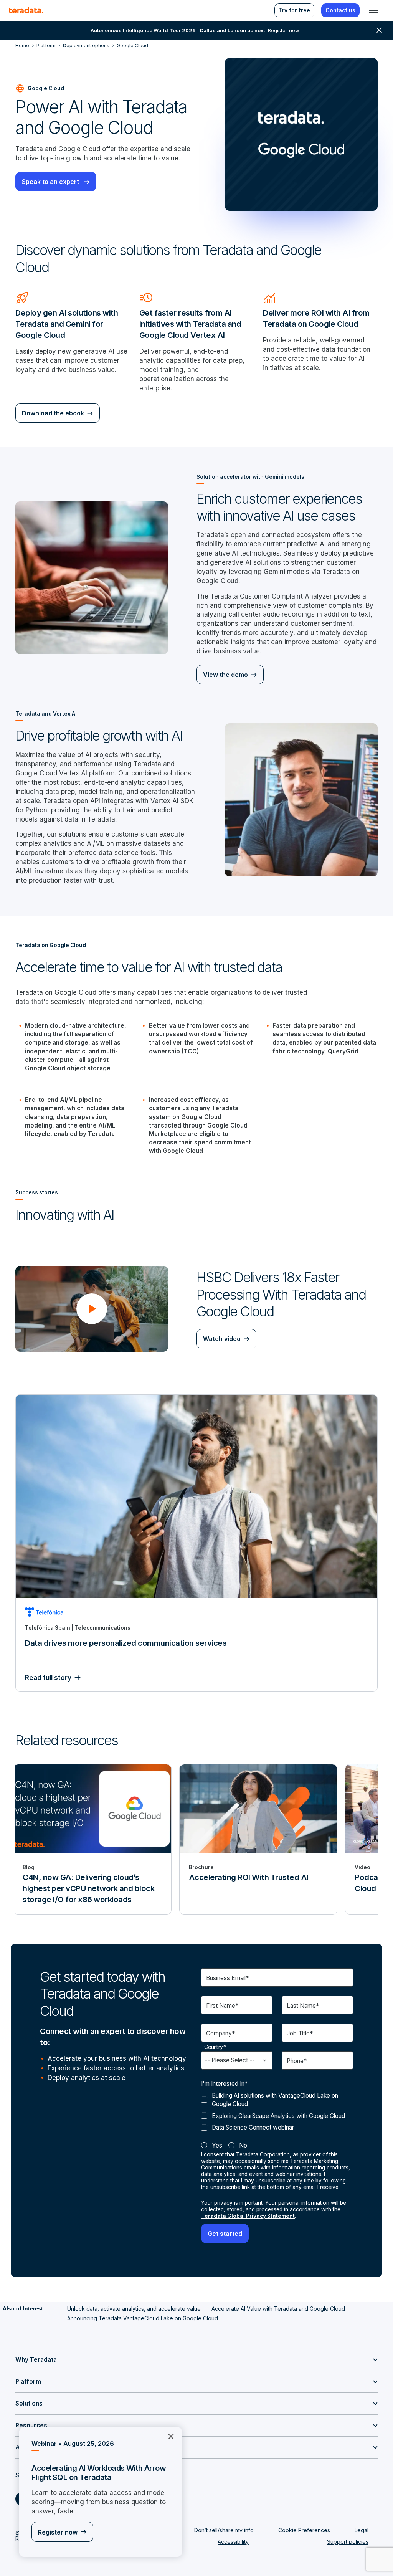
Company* (220, 2033)
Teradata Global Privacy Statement (248, 2216)
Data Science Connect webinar (253, 2127)
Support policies (348, 2542)
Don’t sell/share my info (224, 2530)
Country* (215, 2047)
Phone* (297, 2061)
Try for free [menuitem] (294, 10)
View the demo (225, 675)
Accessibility (233, 2542)
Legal (362, 2530)
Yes (217, 2145)
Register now (58, 2532)
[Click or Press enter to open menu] (373, 10)
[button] (92, 1309)
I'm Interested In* (224, 2084)
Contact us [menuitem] (340, 10)
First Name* (222, 2006)
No (243, 2145)
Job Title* (300, 2033)
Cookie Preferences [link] (304, 2530)
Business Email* (227, 1978)
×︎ (168, 2436)
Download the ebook (53, 413)
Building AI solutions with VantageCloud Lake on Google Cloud (275, 2100)
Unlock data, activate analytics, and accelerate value (134, 2309)
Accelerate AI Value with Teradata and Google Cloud (278, 2309)
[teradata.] (26, 10)
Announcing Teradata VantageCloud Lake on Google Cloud (143, 2318)
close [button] (379, 30)
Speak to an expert (51, 182)
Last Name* (303, 2006)
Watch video (222, 1339)
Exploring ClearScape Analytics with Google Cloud (278, 2116)
